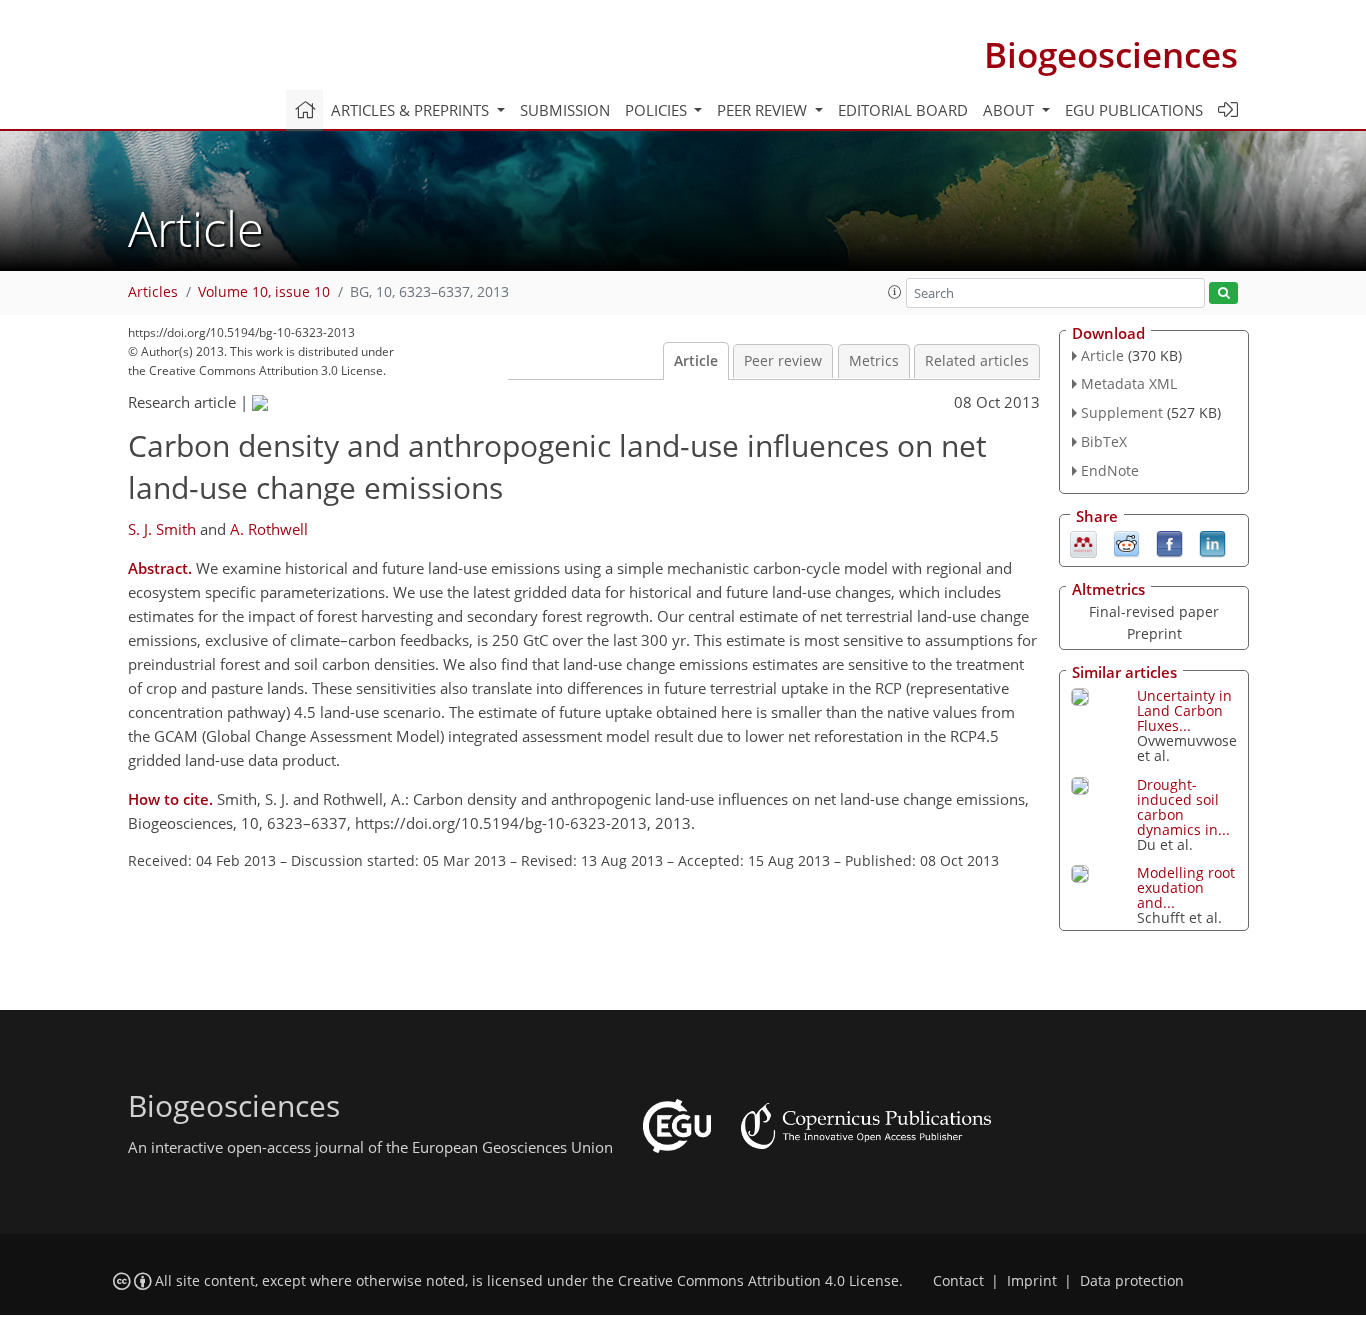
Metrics (874, 361)
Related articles (977, 361)
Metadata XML (1129, 383)
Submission (565, 110)
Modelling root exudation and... (1186, 887)
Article (696, 361)
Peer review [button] (764, 110)
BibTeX (1104, 441)
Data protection (1132, 1281)
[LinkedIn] (1212, 542)
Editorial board (903, 110)
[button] (895, 292)
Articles (153, 292)
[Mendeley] (1083, 542)
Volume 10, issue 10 (264, 292)
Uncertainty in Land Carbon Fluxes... (1184, 710)
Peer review (783, 361)
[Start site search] (1223, 293)
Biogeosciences (1111, 54)
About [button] (1010, 110)
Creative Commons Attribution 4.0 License (758, 1281)
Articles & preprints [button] (412, 110)
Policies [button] (658, 110)
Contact (958, 1281)
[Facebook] (1169, 542)
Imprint (1032, 1281)
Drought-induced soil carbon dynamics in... (1183, 807)
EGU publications (1134, 110)
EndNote (1110, 470)
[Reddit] (1126, 542)
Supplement (1122, 412)
